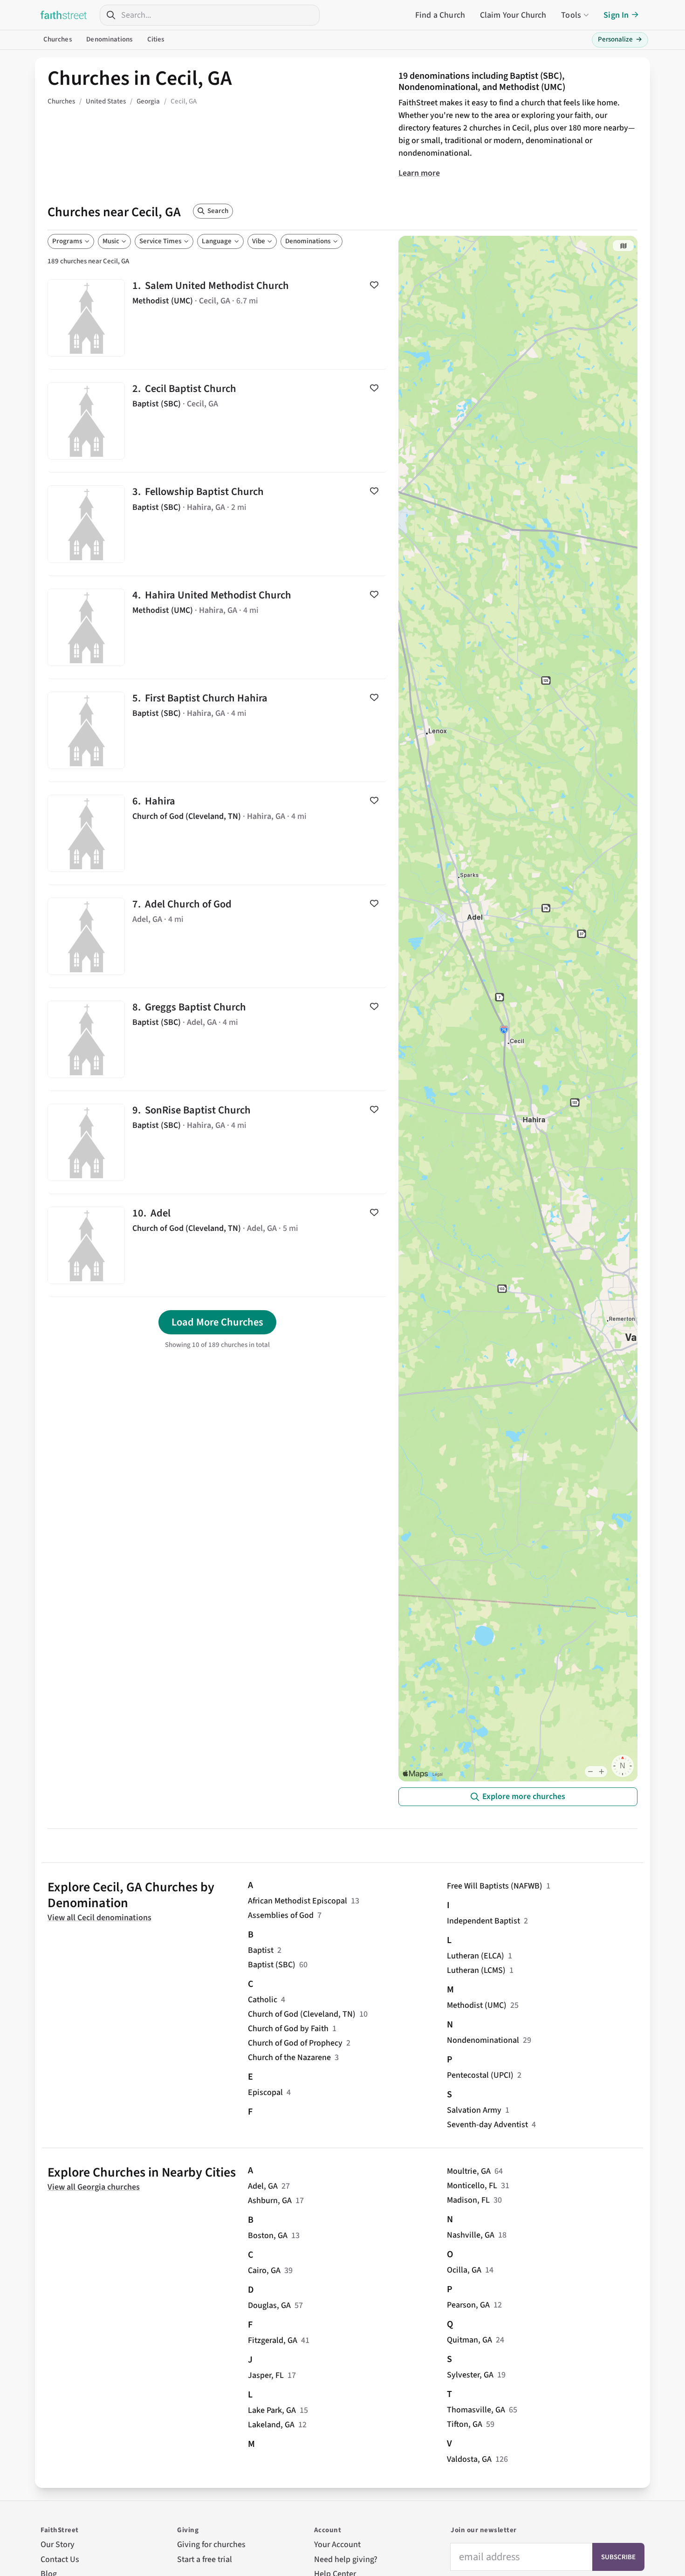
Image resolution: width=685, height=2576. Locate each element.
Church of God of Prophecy (295, 2043)
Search (218, 211)
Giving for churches (211, 2545)
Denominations (109, 39)
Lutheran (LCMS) (476, 1970)
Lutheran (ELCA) (476, 1956)
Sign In (616, 15)
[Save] (374, 285)
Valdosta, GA (469, 2459)
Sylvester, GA (470, 2375)
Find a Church (440, 15)
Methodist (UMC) (477, 2005)
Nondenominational (483, 2040)
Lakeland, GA (271, 2425)
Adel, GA (263, 2186)
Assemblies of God (281, 1915)
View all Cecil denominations (99, 1918)
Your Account (337, 2545)
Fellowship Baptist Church (217, 524)
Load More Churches (217, 1322)
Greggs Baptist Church (217, 1039)
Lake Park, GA (272, 2410)
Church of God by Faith (288, 2029)
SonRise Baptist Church (217, 1142)
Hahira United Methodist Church (217, 627)
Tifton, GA (465, 2424)
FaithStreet (64, 15)
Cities (156, 39)
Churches (58, 39)
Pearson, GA (468, 2305)
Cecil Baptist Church (217, 421)
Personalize (620, 39)
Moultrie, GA (469, 2171)
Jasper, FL (266, 2375)
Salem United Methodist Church (217, 318)
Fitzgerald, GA (273, 2340)
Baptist (261, 1950)
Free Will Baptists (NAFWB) (495, 1886)
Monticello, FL (472, 2186)
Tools (571, 15)
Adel (217, 1245)
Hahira (217, 833)
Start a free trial (205, 2559)
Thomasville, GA (476, 2410)
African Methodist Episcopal (298, 1901)
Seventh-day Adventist (487, 2125)
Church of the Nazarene (289, 2057)
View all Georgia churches (94, 2187)
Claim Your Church (513, 15)
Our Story (58, 2545)
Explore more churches (524, 1796)
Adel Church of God (217, 936)
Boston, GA (268, 2236)
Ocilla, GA (464, 2270)
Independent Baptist (483, 1921)
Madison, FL (468, 2200)
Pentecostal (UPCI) (480, 2075)
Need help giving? (346, 2559)
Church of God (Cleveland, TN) (302, 2014)
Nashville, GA (471, 2235)
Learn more (419, 173)
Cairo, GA (264, 2270)
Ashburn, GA (270, 2201)
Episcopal (265, 2092)
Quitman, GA (469, 2340)
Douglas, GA (269, 2305)
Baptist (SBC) (272, 1965)
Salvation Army (474, 2110)
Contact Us (60, 2559)
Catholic (263, 2000)
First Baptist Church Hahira (217, 730)
